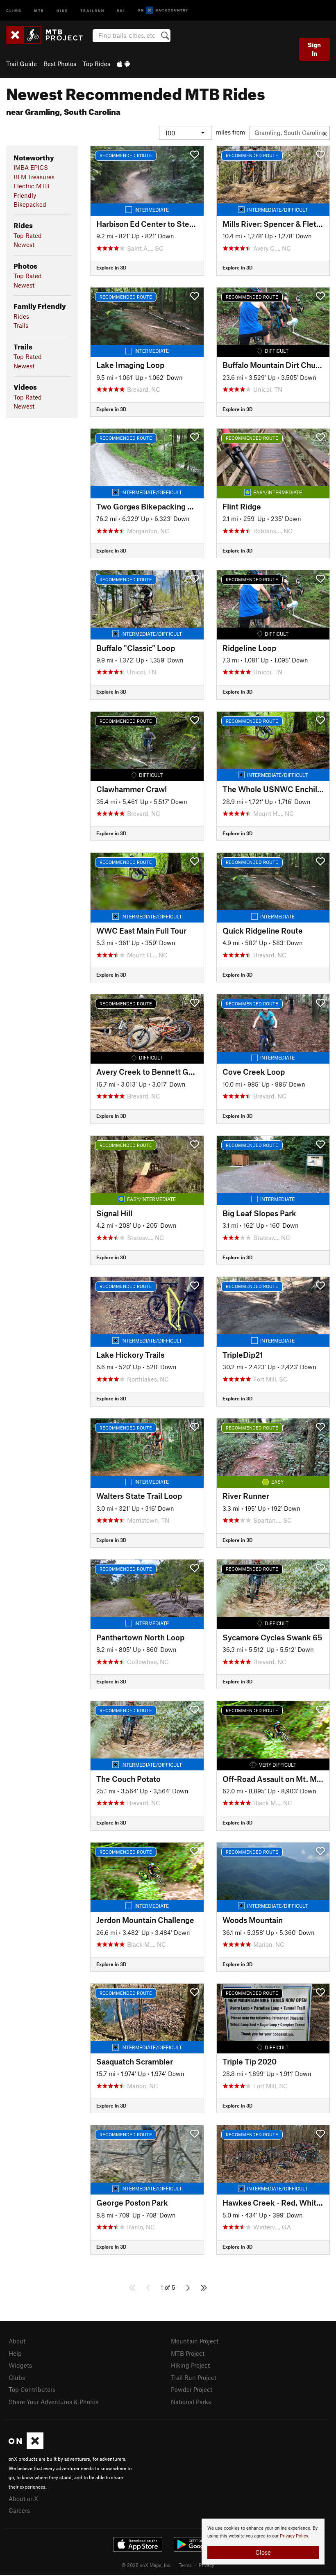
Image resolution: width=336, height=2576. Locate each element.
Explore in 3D (111, 267)
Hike (62, 10)
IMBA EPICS (31, 167)
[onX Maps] (26, 2447)
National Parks (191, 2402)
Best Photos (60, 64)
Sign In (314, 49)
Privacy (207, 2565)
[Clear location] (325, 133)
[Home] (49, 35)
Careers (19, 2510)
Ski (121, 10)
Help (15, 2353)
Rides (21, 316)
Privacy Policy (294, 2536)
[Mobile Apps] (123, 64)
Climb (14, 10)
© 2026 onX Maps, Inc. (147, 2565)
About (17, 2341)
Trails (21, 325)
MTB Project (188, 2353)
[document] (263, 2542)
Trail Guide (22, 64)
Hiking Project (190, 2365)
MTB (39, 10)
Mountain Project (195, 2341)
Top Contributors (32, 2389)
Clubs (17, 2377)
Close (263, 2552)
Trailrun (92, 10)
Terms (185, 2565)
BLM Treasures (34, 177)
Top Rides (96, 64)
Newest (24, 244)
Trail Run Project (194, 2377)
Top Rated (28, 235)
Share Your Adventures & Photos (53, 2402)
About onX (23, 2498)
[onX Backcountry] (163, 10)
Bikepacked (30, 204)
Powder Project (192, 2389)
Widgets (20, 2365)
